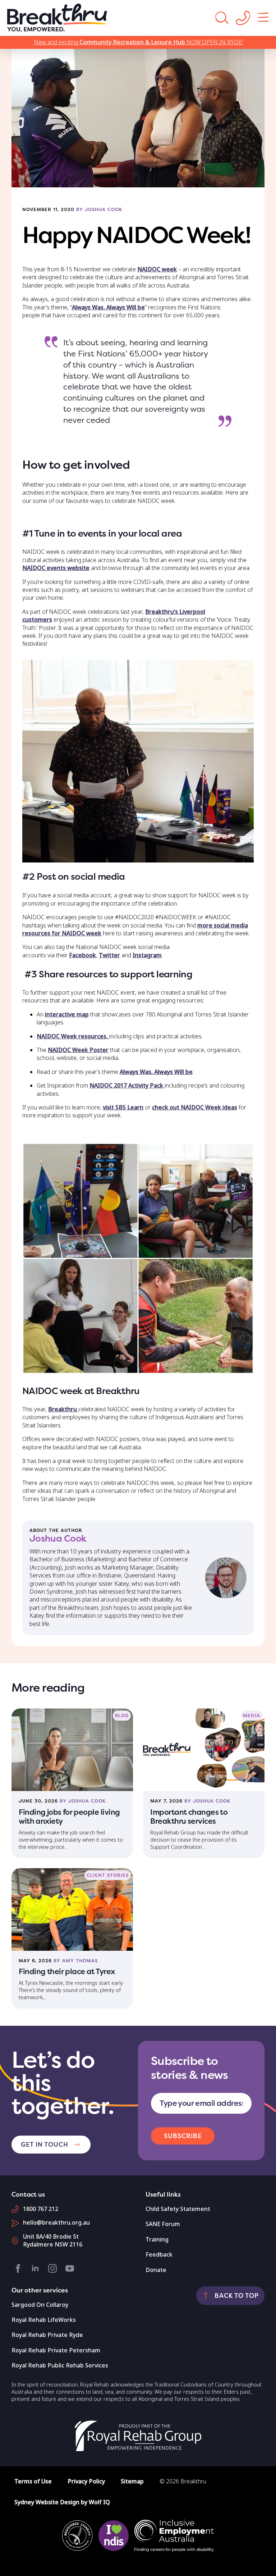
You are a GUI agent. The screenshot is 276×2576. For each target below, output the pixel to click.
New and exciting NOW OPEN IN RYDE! (138, 42)
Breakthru (63, 1409)
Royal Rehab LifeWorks (44, 2320)
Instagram (147, 955)
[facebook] (18, 2268)
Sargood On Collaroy (40, 2305)
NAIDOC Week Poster (78, 1050)
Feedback (159, 2255)
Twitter (109, 955)
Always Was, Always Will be (108, 307)
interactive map (67, 1014)
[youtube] (70, 2268)
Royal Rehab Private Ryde (47, 2335)
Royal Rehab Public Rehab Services (60, 2365)
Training (157, 2240)
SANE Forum (163, 2224)
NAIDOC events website (56, 568)
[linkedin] (35, 2268)
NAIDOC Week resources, (73, 1036)
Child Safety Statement (178, 2209)
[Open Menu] (263, 18)
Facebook (82, 955)
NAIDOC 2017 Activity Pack (127, 1086)
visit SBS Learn (123, 1107)
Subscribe (183, 2136)
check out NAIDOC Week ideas (195, 1107)
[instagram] (52, 2268)
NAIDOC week (157, 269)
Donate (156, 2270)
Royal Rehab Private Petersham (56, 2350)
